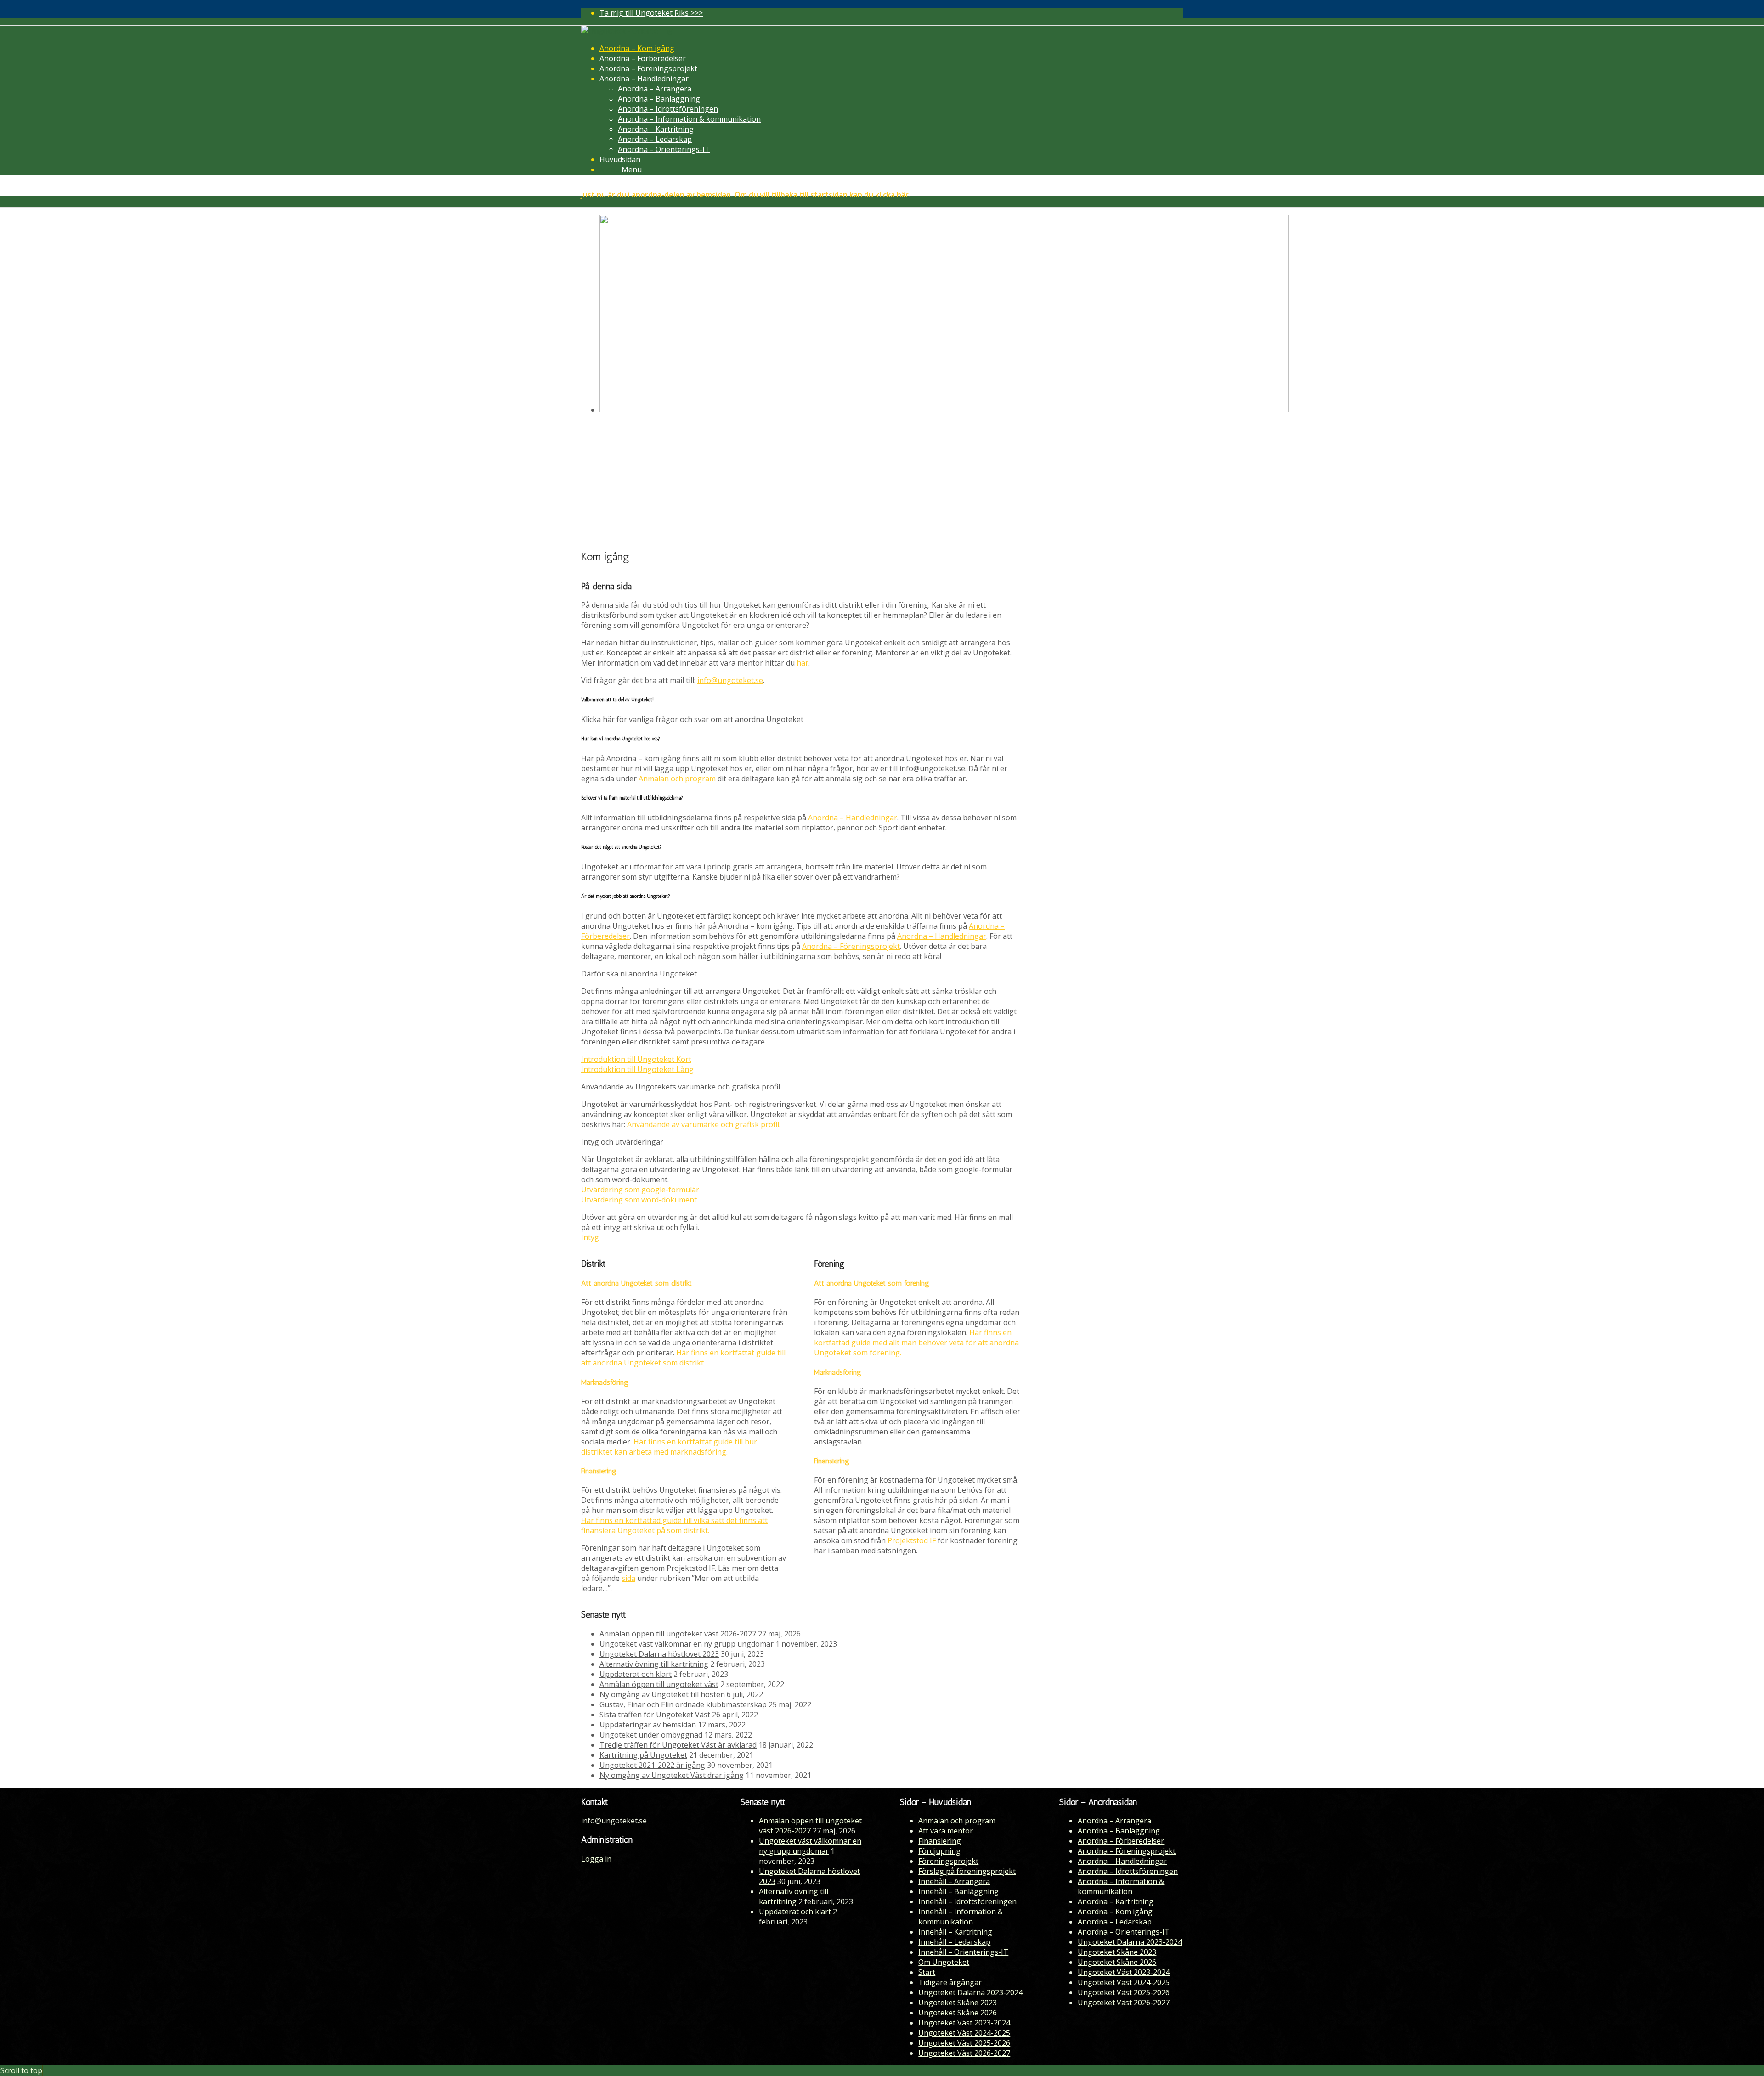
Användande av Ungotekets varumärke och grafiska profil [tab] (681, 1087)
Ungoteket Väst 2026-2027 (964, 2053)
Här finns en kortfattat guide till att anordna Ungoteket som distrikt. (683, 1358)
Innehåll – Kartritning (955, 1932)
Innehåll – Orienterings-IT (963, 1952)
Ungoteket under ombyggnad (651, 1735)
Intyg (591, 1237)
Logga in (596, 1859)
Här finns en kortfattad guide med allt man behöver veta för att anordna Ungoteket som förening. (916, 1343)
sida (628, 1578)
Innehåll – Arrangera (954, 1881)
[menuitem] (891, 13)
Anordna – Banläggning (1119, 1831)
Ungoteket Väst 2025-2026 (964, 2043)
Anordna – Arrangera (1114, 1821)
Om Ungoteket (944, 1962)
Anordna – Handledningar (853, 818)
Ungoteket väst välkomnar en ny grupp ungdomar (687, 1644)
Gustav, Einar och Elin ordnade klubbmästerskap (683, 1704)
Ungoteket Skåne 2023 (958, 2003)
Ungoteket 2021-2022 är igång (652, 1765)
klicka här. (893, 195)
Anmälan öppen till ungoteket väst (659, 1684)
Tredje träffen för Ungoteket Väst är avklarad (678, 1745)
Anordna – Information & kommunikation (1121, 1886)
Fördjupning (939, 1851)
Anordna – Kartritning (1116, 1901)
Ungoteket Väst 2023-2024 (964, 2023)
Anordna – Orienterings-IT (1124, 1932)
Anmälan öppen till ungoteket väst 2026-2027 (678, 1634)
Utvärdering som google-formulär (640, 1190)
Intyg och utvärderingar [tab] (622, 1142)
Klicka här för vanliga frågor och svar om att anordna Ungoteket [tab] (692, 719)
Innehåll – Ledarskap (954, 1942)
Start (927, 1972)
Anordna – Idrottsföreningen (1128, 1871)
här (803, 663)
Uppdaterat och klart (636, 1674)
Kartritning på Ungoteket (643, 1755)
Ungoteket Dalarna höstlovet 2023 (659, 1654)
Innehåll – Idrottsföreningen (967, 1901)
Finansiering (940, 1841)
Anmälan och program (677, 778)
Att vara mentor (946, 1831)
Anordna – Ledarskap (1115, 1922)
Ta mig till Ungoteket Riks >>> (651, 13)
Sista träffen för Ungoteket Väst (655, 1715)
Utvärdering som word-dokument (639, 1200)
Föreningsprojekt (948, 1861)
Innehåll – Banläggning (958, 1891)
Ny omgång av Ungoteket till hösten (662, 1694)
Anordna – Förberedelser (1121, 1841)
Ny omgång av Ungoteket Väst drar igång (672, 1775)
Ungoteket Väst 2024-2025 (964, 2033)
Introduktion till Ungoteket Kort (636, 1059)
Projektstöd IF (912, 1540)
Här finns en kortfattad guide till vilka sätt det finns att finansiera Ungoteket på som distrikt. (674, 1525)
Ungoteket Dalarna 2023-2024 (970, 1992)
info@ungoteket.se (730, 680)
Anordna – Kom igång (1115, 1912)
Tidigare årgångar (950, 1982)
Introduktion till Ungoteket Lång (637, 1069)
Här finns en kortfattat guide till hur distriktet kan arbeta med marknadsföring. (669, 1447)
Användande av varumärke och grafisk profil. (704, 1124)
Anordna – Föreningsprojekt (851, 946)
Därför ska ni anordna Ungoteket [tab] (639, 974)
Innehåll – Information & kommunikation (961, 1917)
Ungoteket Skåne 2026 (958, 2013)
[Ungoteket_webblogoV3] (627, 31)
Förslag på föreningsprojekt (967, 1871)
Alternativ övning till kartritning (654, 1664)
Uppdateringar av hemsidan (648, 1725)
